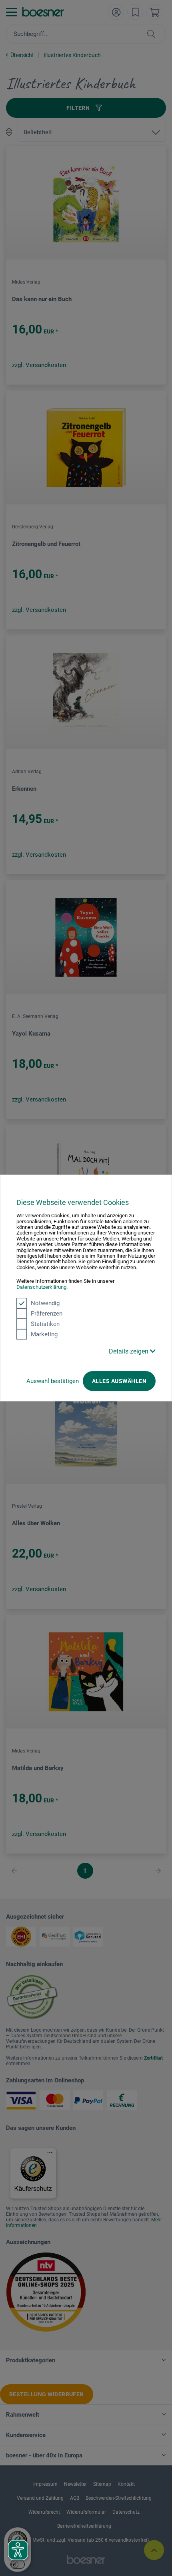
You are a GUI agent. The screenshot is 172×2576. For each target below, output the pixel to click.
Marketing (44, 1334)
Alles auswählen (119, 1381)
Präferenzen (47, 1314)
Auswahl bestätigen (53, 1381)
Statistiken (45, 1324)
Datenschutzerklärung (41, 1287)
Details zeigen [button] (129, 1351)
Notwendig (45, 1303)
